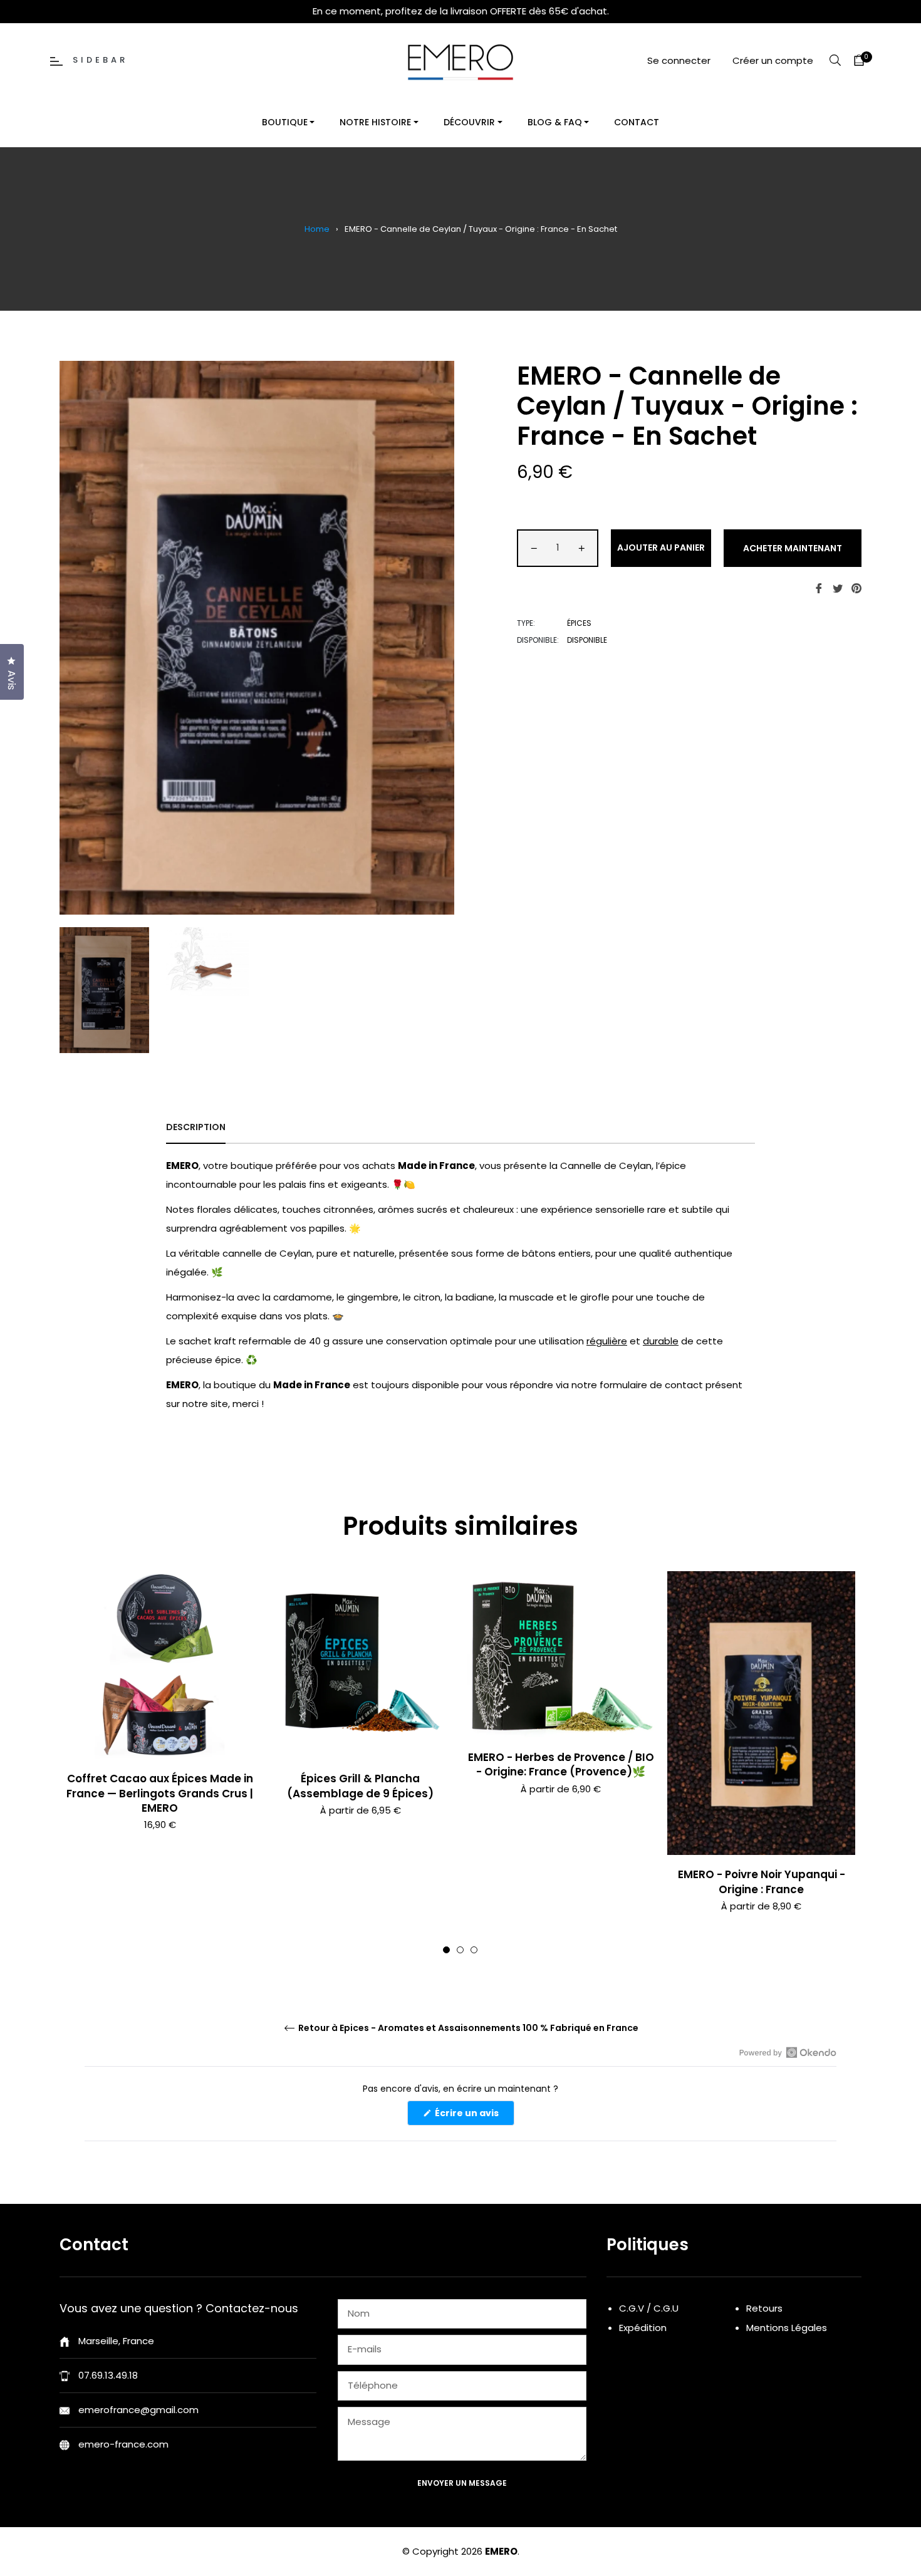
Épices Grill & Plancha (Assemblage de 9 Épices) (360, 1786)
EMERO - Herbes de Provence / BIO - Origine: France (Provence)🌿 (561, 1764)
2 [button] (460, 1950)
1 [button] (446, 1950)
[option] (160, 1722)
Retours (764, 2308)
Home (317, 229)
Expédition (643, 2328)
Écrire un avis (474, 2116)
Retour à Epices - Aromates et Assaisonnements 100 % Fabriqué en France (467, 2028)
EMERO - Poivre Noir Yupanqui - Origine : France (762, 1882)
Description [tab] (196, 1127)
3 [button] (474, 1950)
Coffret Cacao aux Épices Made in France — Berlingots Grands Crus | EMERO (160, 1793)
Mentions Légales (787, 2328)
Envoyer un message (462, 2483)
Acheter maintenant (793, 548)
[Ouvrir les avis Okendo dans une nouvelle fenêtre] (788, 2052)
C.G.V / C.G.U (649, 2308)
